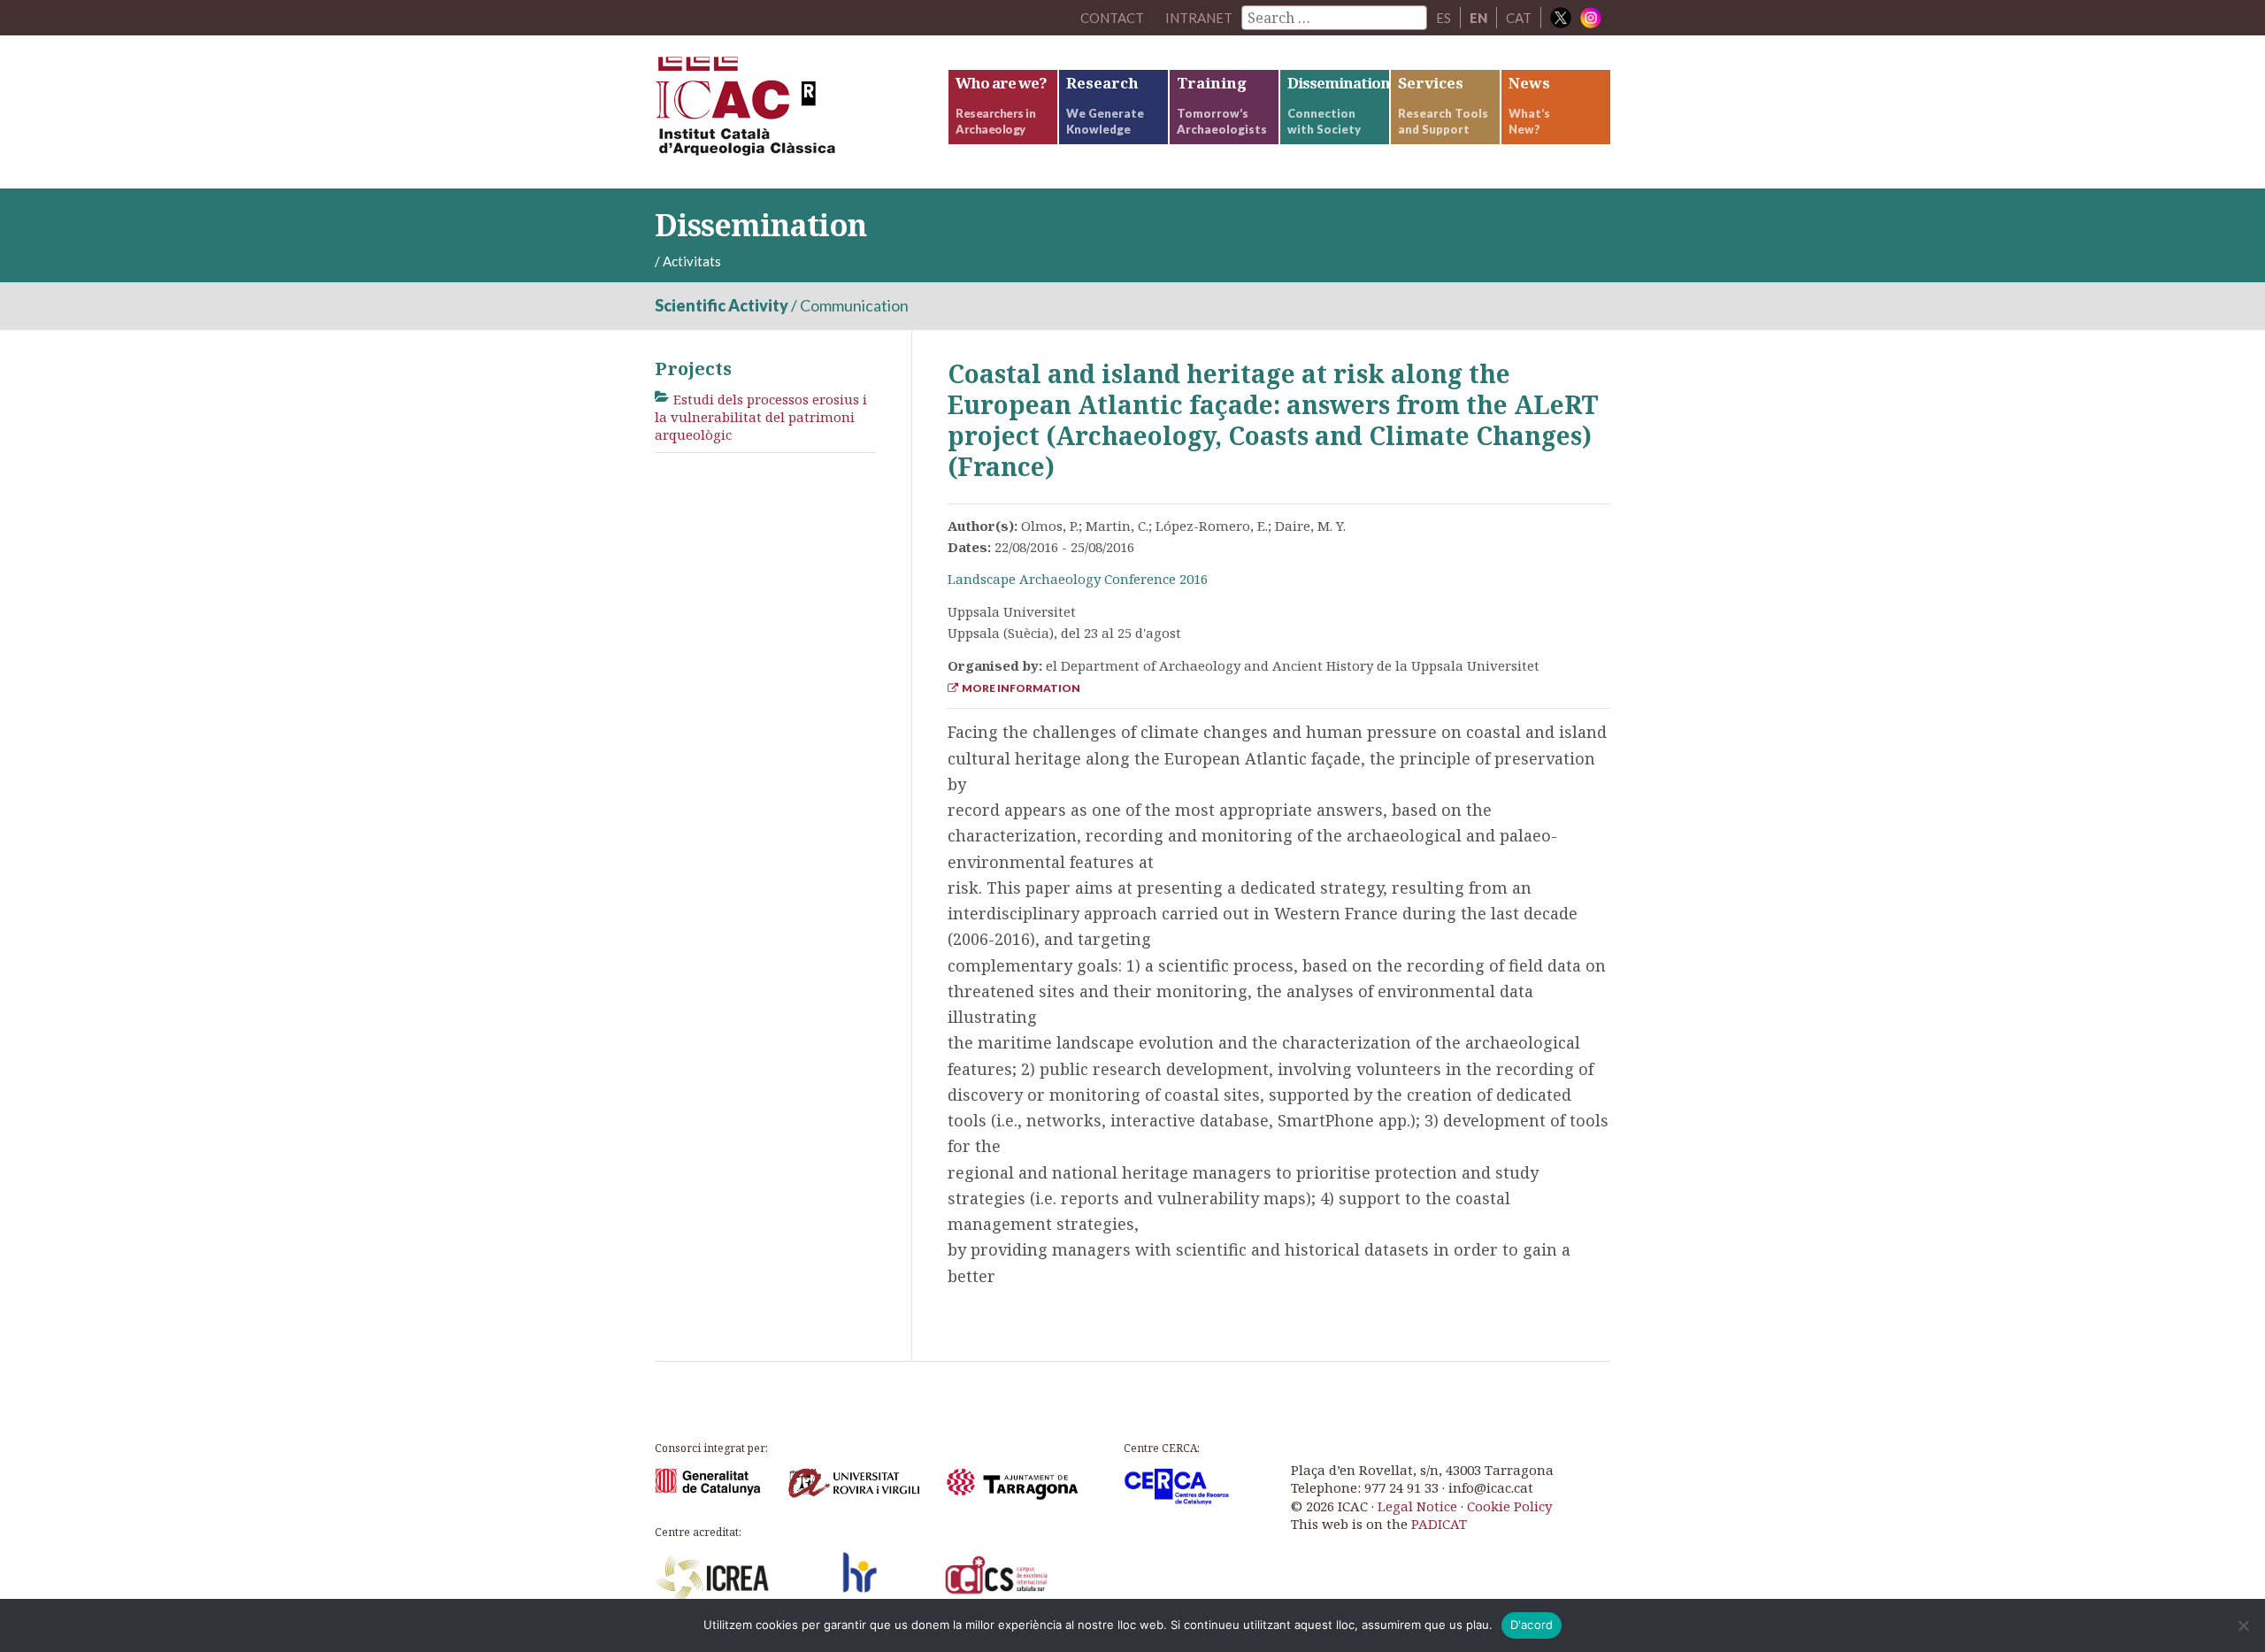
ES (1443, 18)
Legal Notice (1417, 1506)
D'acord (1532, 1625)
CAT (1519, 18)
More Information (1019, 688)
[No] (2243, 1625)
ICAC (787, 112)
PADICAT (1439, 1524)
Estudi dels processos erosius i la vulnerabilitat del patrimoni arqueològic (761, 417)
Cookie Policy (1509, 1506)
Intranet (1199, 18)
